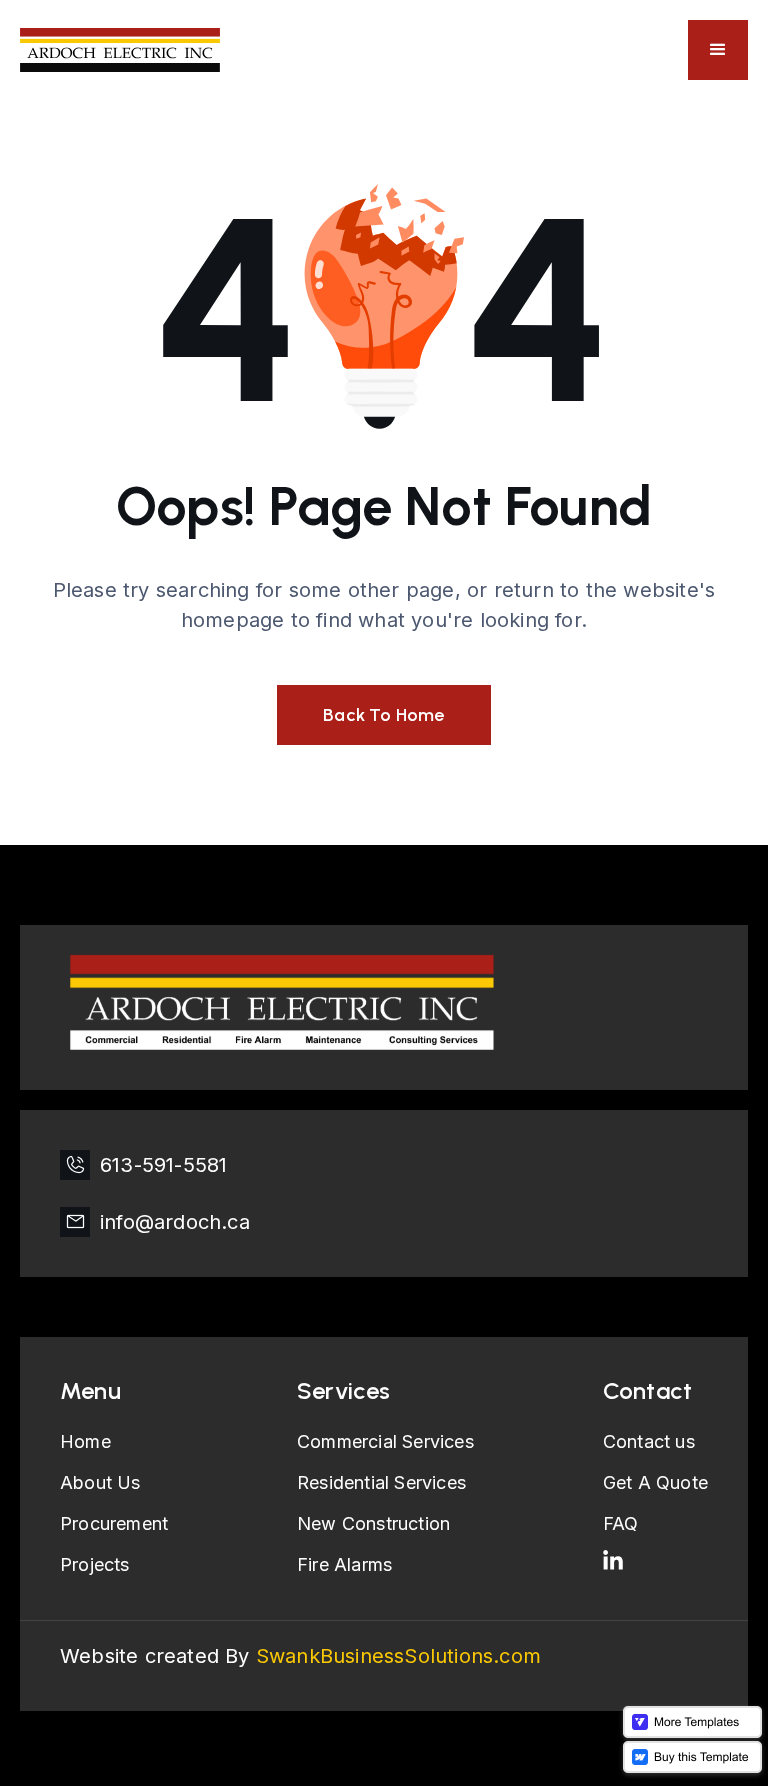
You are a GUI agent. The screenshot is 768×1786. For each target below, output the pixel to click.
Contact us (649, 1441)
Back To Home (383, 715)
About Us (100, 1482)
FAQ (621, 1523)
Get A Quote (655, 1482)
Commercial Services (385, 1441)
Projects (95, 1564)
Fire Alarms (344, 1564)
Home (85, 1441)
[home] (120, 50)
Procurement (114, 1523)
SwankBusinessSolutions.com (398, 1656)
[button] (718, 50)
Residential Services (381, 1482)
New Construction (373, 1523)
